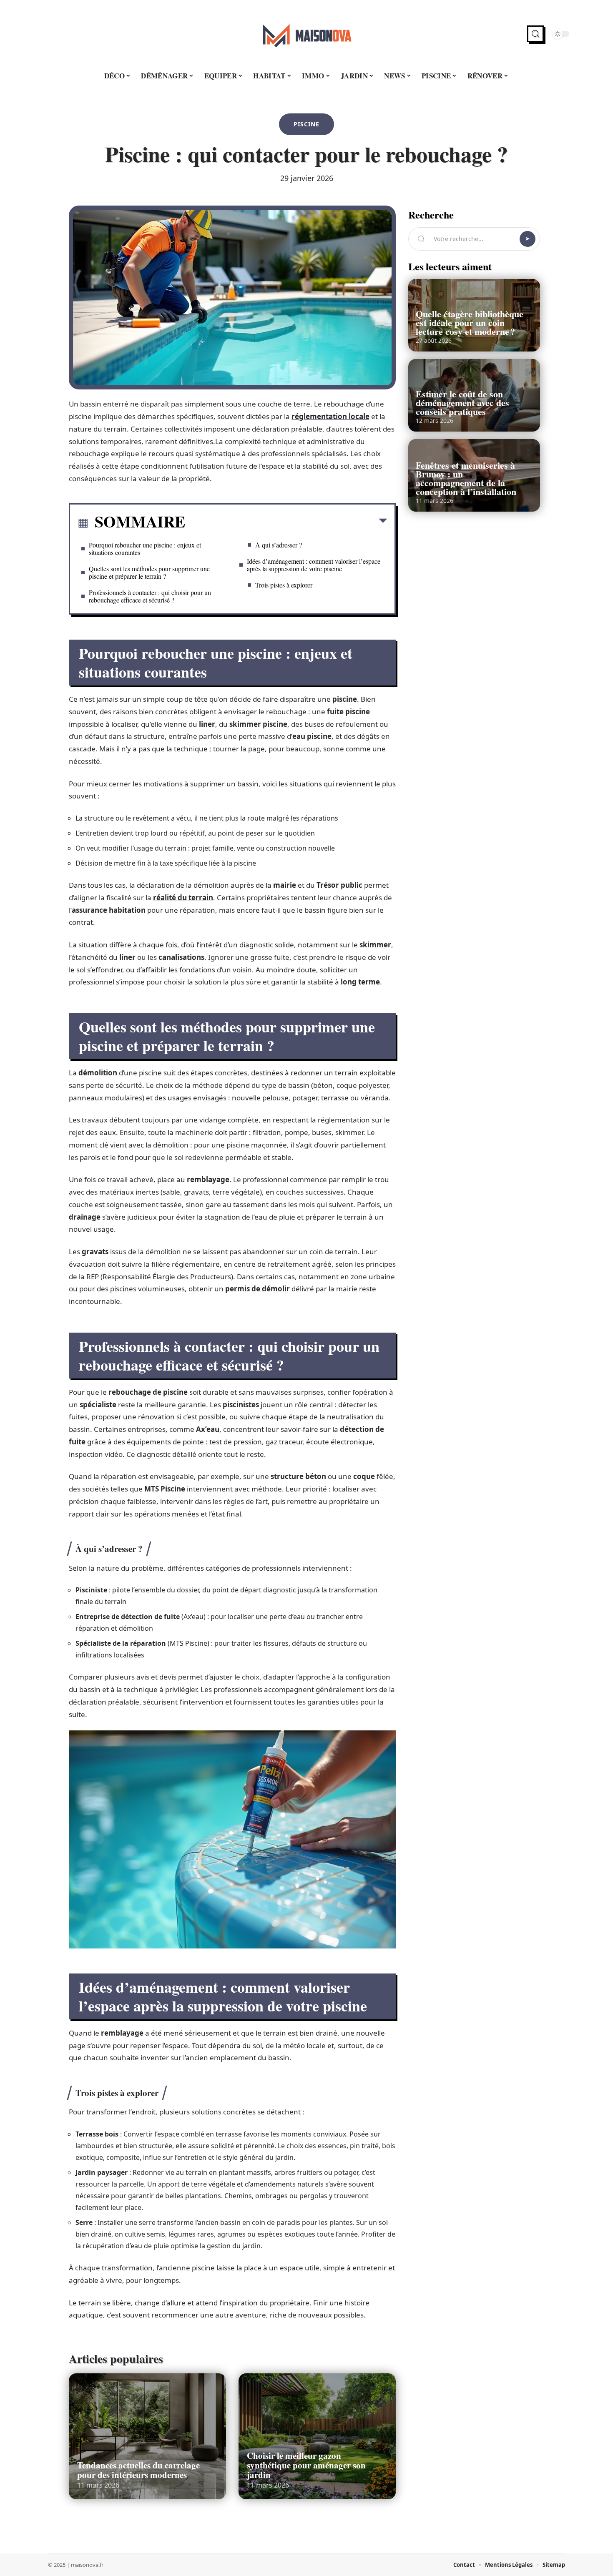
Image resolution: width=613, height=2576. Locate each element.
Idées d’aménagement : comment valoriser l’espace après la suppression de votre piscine (314, 565)
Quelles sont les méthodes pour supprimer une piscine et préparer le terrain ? (149, 572)
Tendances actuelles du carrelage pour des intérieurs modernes (138, 2470)
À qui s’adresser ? (279, 545)
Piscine (306, 124)
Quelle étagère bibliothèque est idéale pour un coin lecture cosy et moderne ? (470, 323)
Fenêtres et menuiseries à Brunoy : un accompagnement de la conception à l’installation (466, 478)
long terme (360, 982)
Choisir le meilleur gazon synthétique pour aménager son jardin (306, 2465)
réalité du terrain (183, 898)
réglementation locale (330, 416)
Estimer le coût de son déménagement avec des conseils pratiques (462, 403)
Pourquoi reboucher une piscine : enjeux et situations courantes (145, 549)
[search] (535, 34)
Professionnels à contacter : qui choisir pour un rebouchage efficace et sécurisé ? (150, 596)
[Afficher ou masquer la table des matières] (286, 522)
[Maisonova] (306, 34)
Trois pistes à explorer (284, 585)
